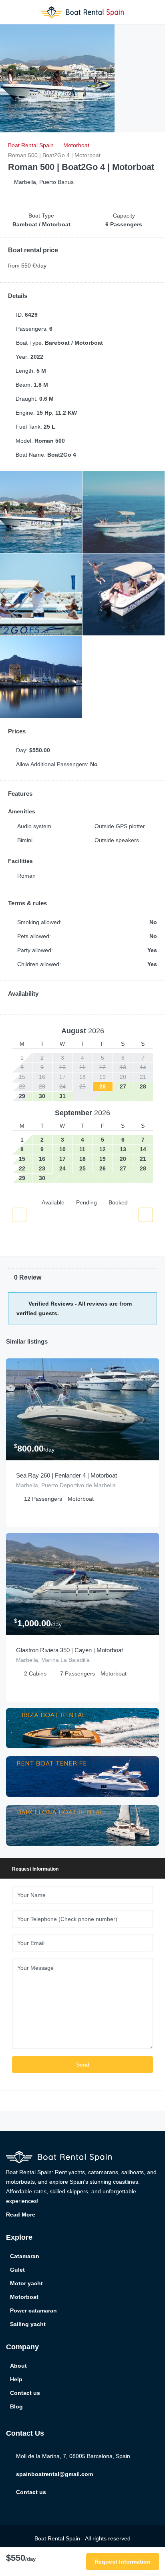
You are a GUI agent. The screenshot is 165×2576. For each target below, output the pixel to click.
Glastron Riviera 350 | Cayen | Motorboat (69, 1650)
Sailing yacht (28, 2324)
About (18, 2366)
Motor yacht (26, 2283)
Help (16, 2379)
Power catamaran (33, 2310)
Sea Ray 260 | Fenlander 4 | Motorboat (66, 1475)
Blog (16, 2406)
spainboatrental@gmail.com (54, 2474)
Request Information (123, 2562)
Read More (21, 2215)
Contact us (25, 2393)
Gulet (17, 2270)
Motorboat (24, 2297)
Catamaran (25, 2256)
